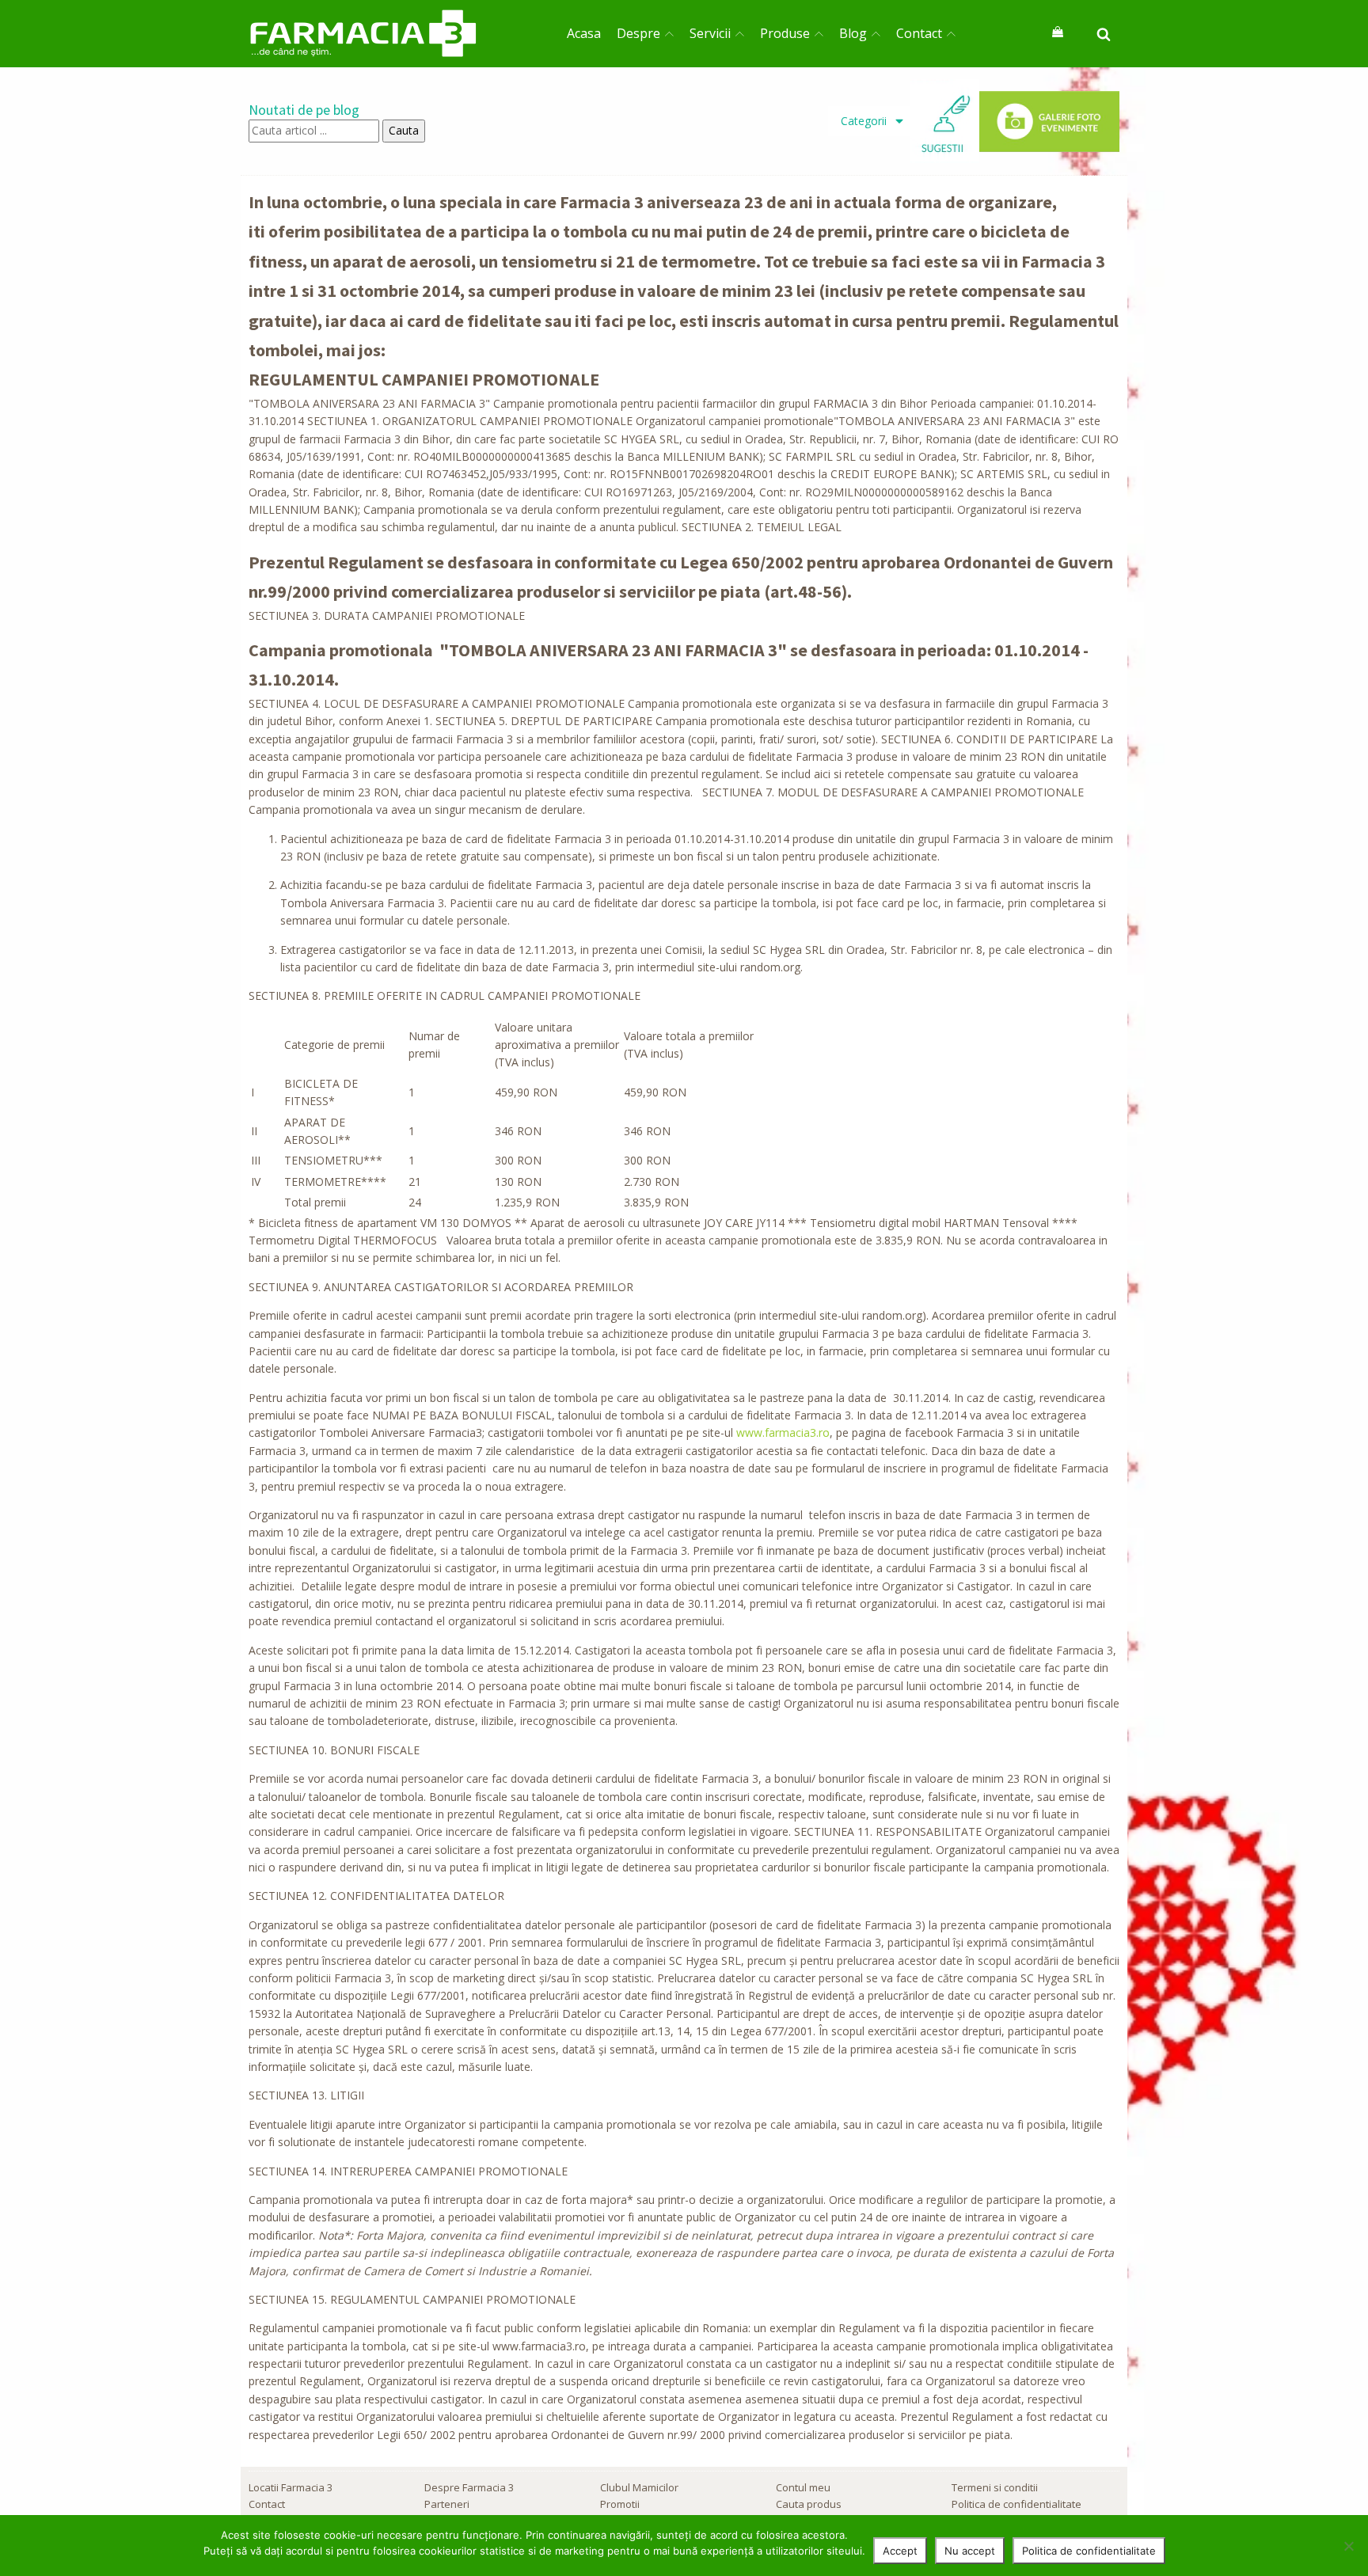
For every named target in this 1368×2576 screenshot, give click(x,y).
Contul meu (803, 2487)
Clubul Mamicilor (639, 2487)
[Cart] (1058, 33)
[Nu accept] (1348, 2546)
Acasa (584, 33)
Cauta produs (809, 2504)
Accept (900, 2551)
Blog (853, 33)
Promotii (620, 2504)
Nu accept (970, 2551)
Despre (638, 33)
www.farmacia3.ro (783, 1432)
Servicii (710, 33)
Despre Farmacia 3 (469, 2487)
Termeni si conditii (995, 2487)
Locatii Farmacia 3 (291, 2487)
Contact (919, 33)
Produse (785, 33)
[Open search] (1104, 34)
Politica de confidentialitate (1016, 2504)
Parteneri (447, 2504)
